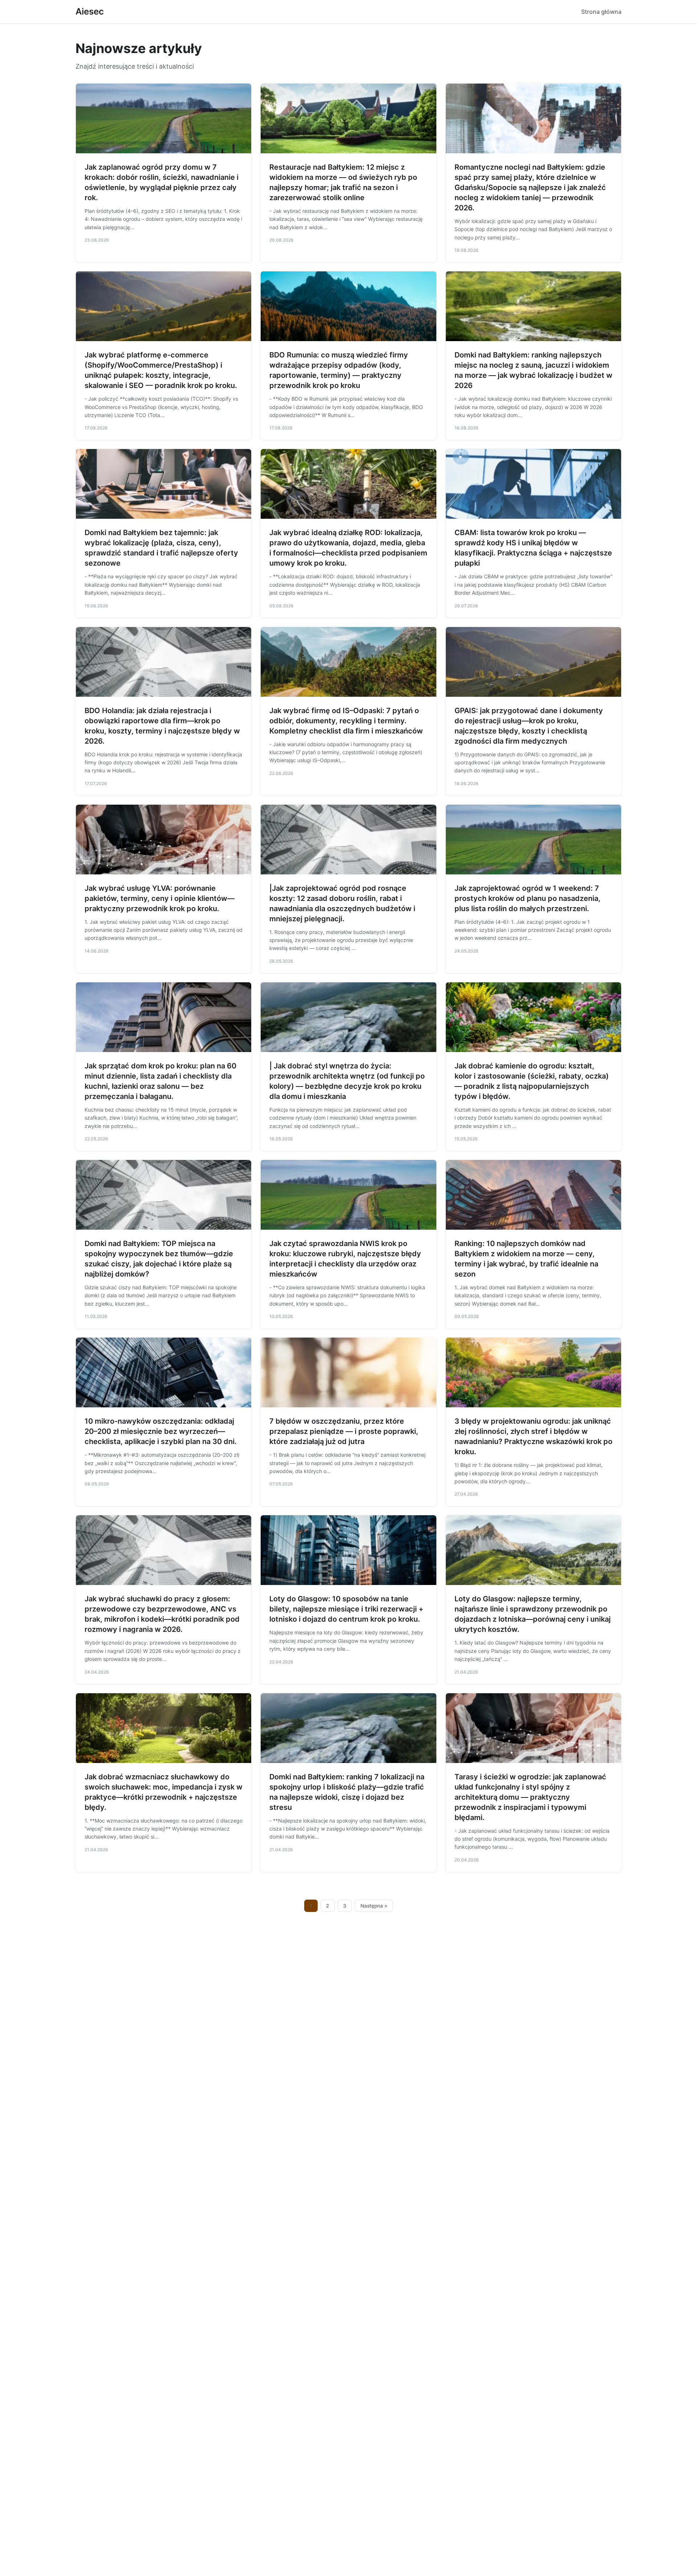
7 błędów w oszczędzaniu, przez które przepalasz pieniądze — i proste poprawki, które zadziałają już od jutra (344, 1431)
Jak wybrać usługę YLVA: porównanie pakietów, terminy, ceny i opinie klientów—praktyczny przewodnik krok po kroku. (160, 898)
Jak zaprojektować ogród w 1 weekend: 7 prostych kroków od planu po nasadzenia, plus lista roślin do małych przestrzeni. (527, 898)
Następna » (374, 1906)
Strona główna (601, 12)
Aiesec (90, 11)
